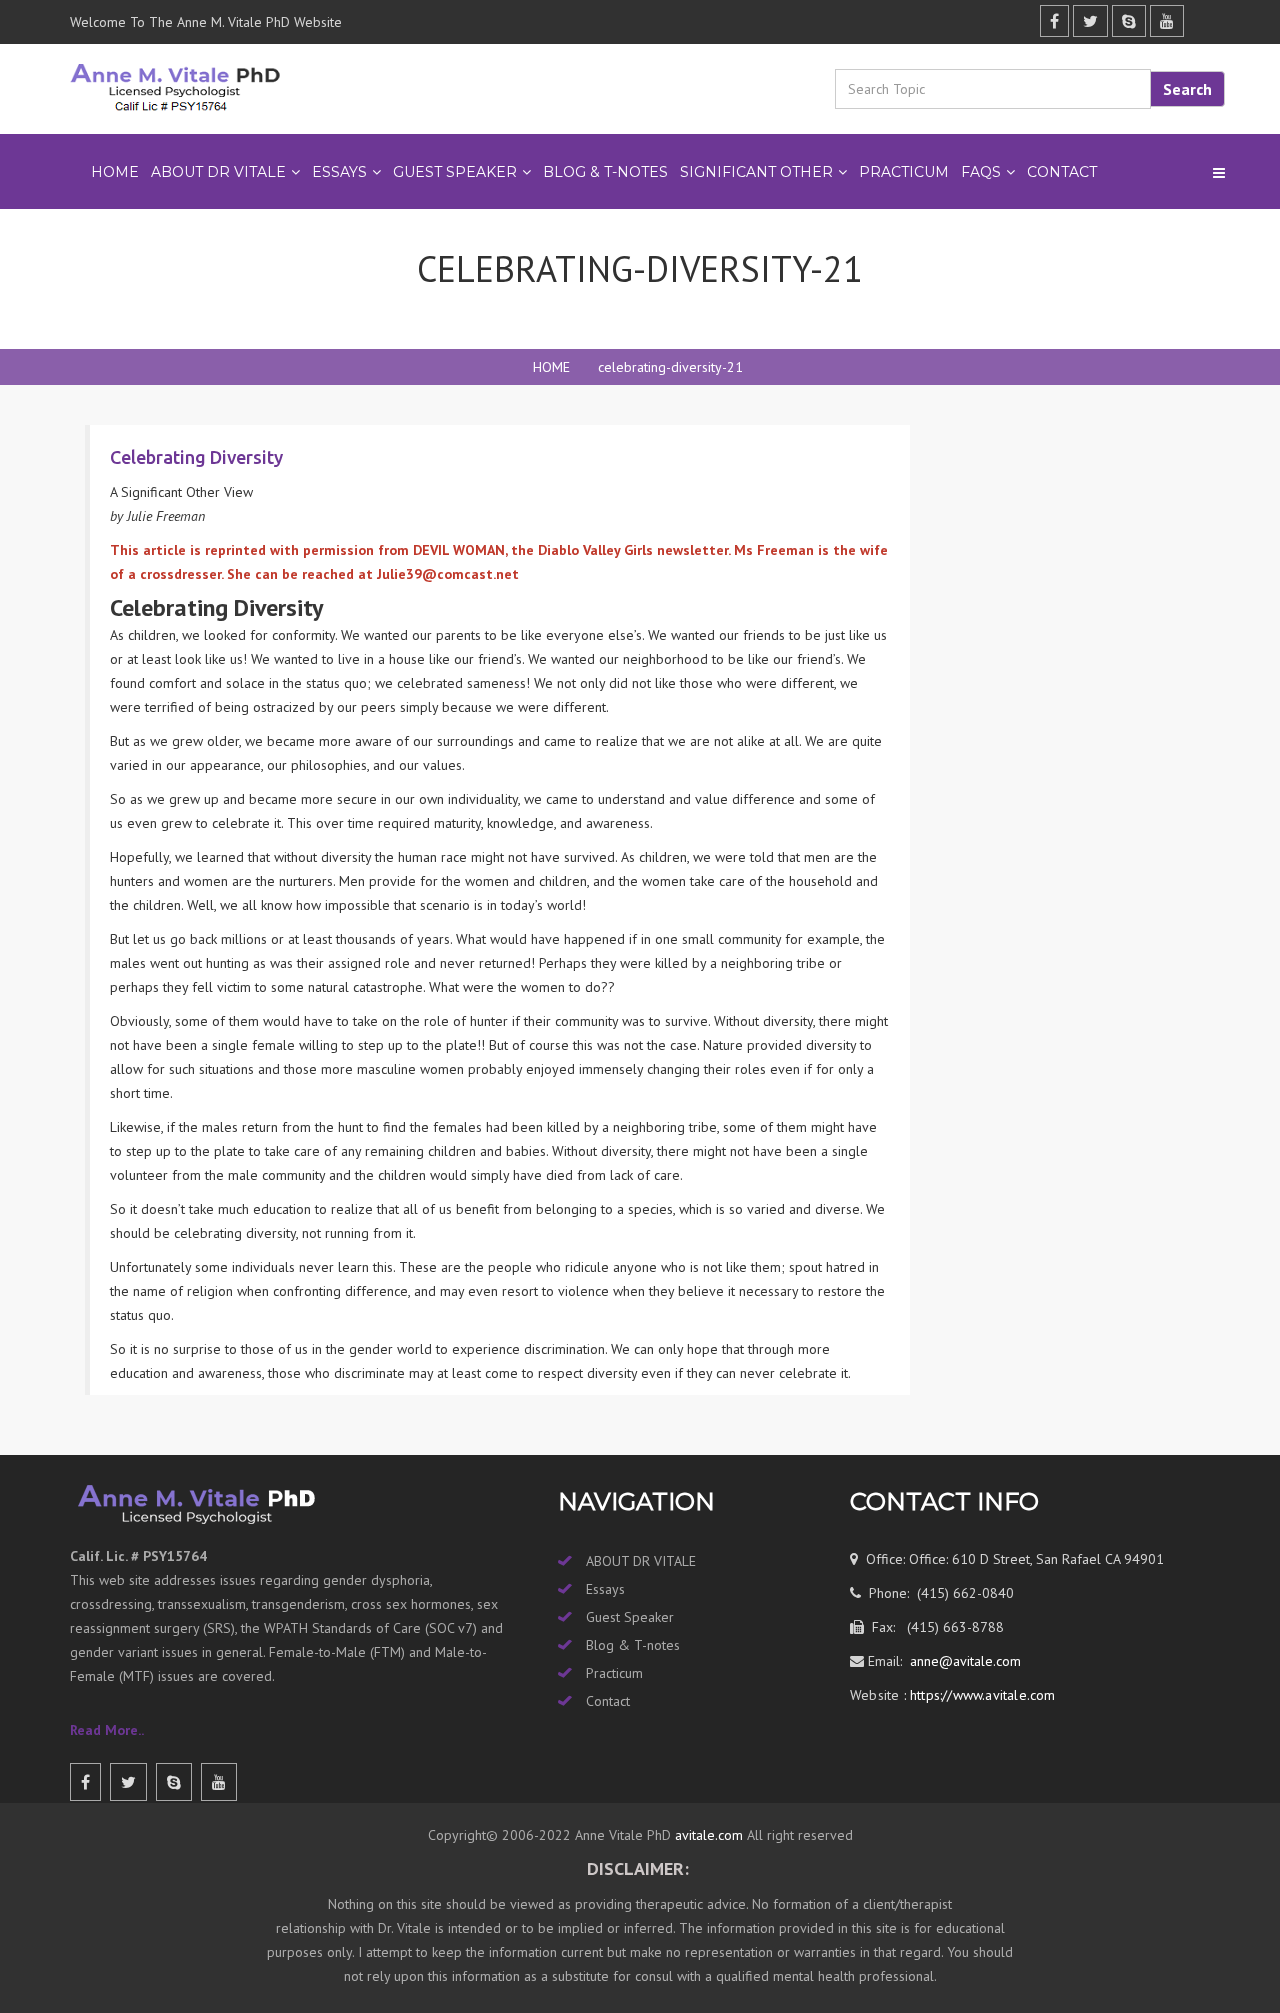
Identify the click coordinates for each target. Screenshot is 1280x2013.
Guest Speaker (630, 1617)
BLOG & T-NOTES (605, 172)
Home (115, 172)
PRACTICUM (904, 172)
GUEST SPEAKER (455, 172)
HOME (551, 367)
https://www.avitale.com (981, 1695)
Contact (1062, 172)
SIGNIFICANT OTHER (756, 172)
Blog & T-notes (633, 1645)
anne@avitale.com (963, 1661)
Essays (605, 1589)
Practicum (614, 1673)
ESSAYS (339, 172)
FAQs (981, 172)
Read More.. (107, 1730)
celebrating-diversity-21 (670, 367)
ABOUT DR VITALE (218, 172)
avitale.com (707, 1835)
